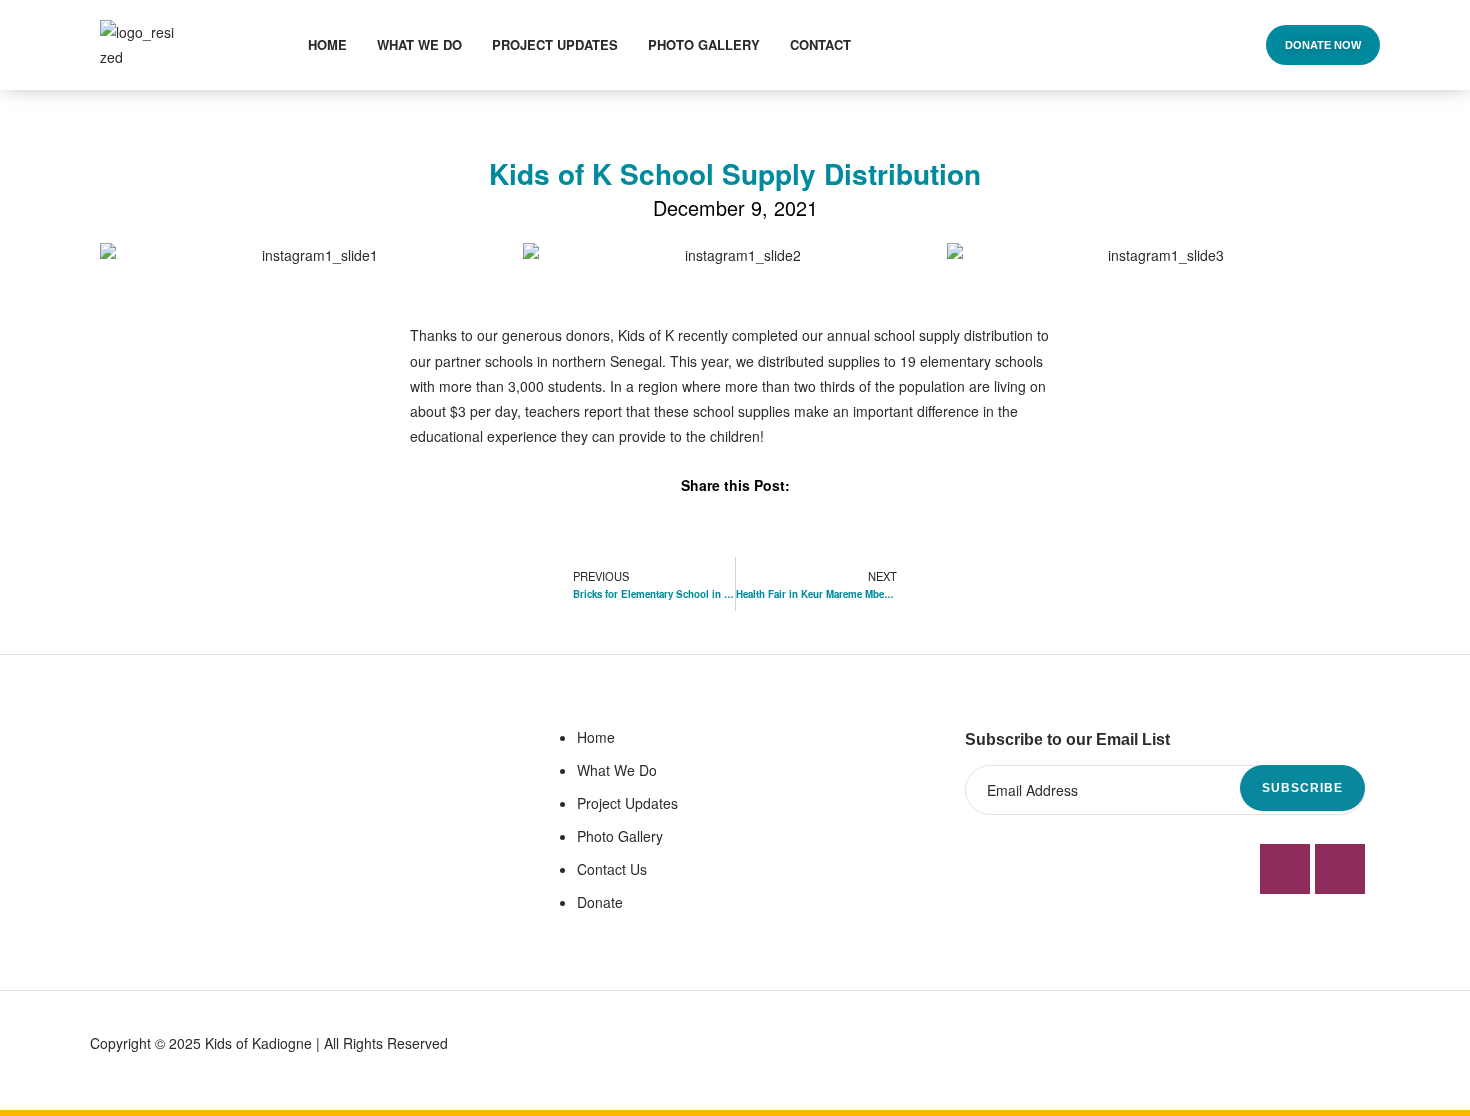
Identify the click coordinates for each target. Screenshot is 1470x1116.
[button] (1323, 45)
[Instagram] (1340, 869)
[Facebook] (1285, 869)
